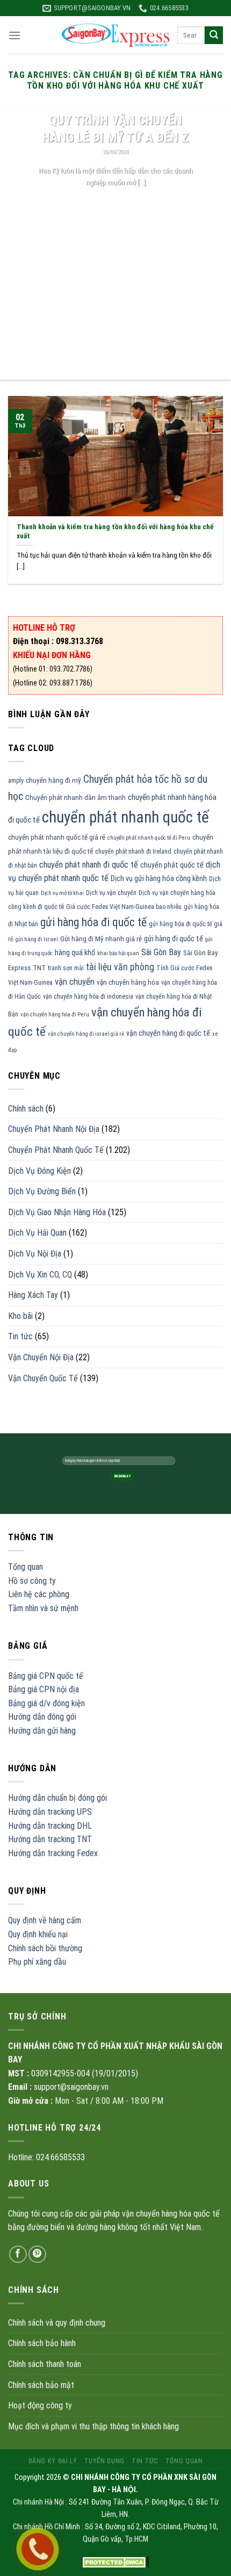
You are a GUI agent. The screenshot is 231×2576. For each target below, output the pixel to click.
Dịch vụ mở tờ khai (62, 893)
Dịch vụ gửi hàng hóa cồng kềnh (159, 878)
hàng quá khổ (75, 953)
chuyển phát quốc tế (172, 865)
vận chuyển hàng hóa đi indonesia (88, 997)
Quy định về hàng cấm (45, 1920)
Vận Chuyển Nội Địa (41, 1357)
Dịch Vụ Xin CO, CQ (40, 1275)
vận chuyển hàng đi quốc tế (168, 1033)
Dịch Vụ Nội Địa (35, 1254)
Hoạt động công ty (40, 2405)
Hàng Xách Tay (33, 1295)
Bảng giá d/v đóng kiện (46, 1703)
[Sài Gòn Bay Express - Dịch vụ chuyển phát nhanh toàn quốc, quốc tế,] (115, 35)
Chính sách (26, 1109)
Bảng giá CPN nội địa (44, 1689)
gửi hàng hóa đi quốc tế (93, 922)
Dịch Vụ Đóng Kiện (39, 1171)
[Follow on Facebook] (18, 2254)
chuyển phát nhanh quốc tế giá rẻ (57, 837)
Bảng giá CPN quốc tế (46, 1676)
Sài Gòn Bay (161, 952)
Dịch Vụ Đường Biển (42, 1191)
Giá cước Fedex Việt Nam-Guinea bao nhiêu (124, 907)
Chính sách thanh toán (45, 2364)
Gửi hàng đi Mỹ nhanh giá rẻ (101, 939)
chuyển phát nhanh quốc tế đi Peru (149, 838)
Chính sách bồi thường (45, 1948)
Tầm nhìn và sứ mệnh (43, 1608)
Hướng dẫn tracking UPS (50, 1812)
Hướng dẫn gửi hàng (42, 1731)
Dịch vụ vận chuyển (111, 893)
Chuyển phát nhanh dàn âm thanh (75, 798)
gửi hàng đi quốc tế (174, 939)
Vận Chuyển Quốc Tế (43, 1378)
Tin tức (20, 1336)
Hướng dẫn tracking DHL (50, 1826)
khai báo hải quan (118, 953)
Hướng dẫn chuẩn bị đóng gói (57, 1798)
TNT (39, 968)
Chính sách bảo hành (42, 2343)
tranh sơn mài (66, 968)
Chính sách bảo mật (41, 2385)
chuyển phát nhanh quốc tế (125, 817)
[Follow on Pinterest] (37, 2254)
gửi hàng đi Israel (37, 939)
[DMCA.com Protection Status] (116, 2562)
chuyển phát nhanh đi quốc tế (89, 865)
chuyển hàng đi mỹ (53, 780)
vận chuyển (75, 982)
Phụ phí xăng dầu (37, 1962)
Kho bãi (20, 1316)
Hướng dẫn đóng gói (42, 1717)
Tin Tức (145, 2461)
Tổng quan (26, 1567)
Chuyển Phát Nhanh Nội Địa (54, 1129)
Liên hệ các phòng (39, 1594)
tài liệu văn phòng (120, 967)
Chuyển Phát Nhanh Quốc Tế (56, 1150)
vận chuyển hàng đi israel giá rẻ (86, 1034)
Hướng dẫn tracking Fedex (53, 1853)
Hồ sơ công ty (32, 1581)
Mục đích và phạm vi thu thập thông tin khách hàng (93, 2426)
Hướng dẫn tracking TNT (50, 1839)
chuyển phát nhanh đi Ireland (133, 852)
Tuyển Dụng (104, 2461)
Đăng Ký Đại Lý (53, 2461)
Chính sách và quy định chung (57, 2323)
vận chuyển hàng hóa (128, 982)
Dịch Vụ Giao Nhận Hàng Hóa (57, 1212)
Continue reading (116, 202)
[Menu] (15, 35)
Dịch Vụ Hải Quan (37, 1233)
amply (16, 781)
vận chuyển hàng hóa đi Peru (55, 1015)
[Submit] (214, 35)
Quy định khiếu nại (38, 1934)
